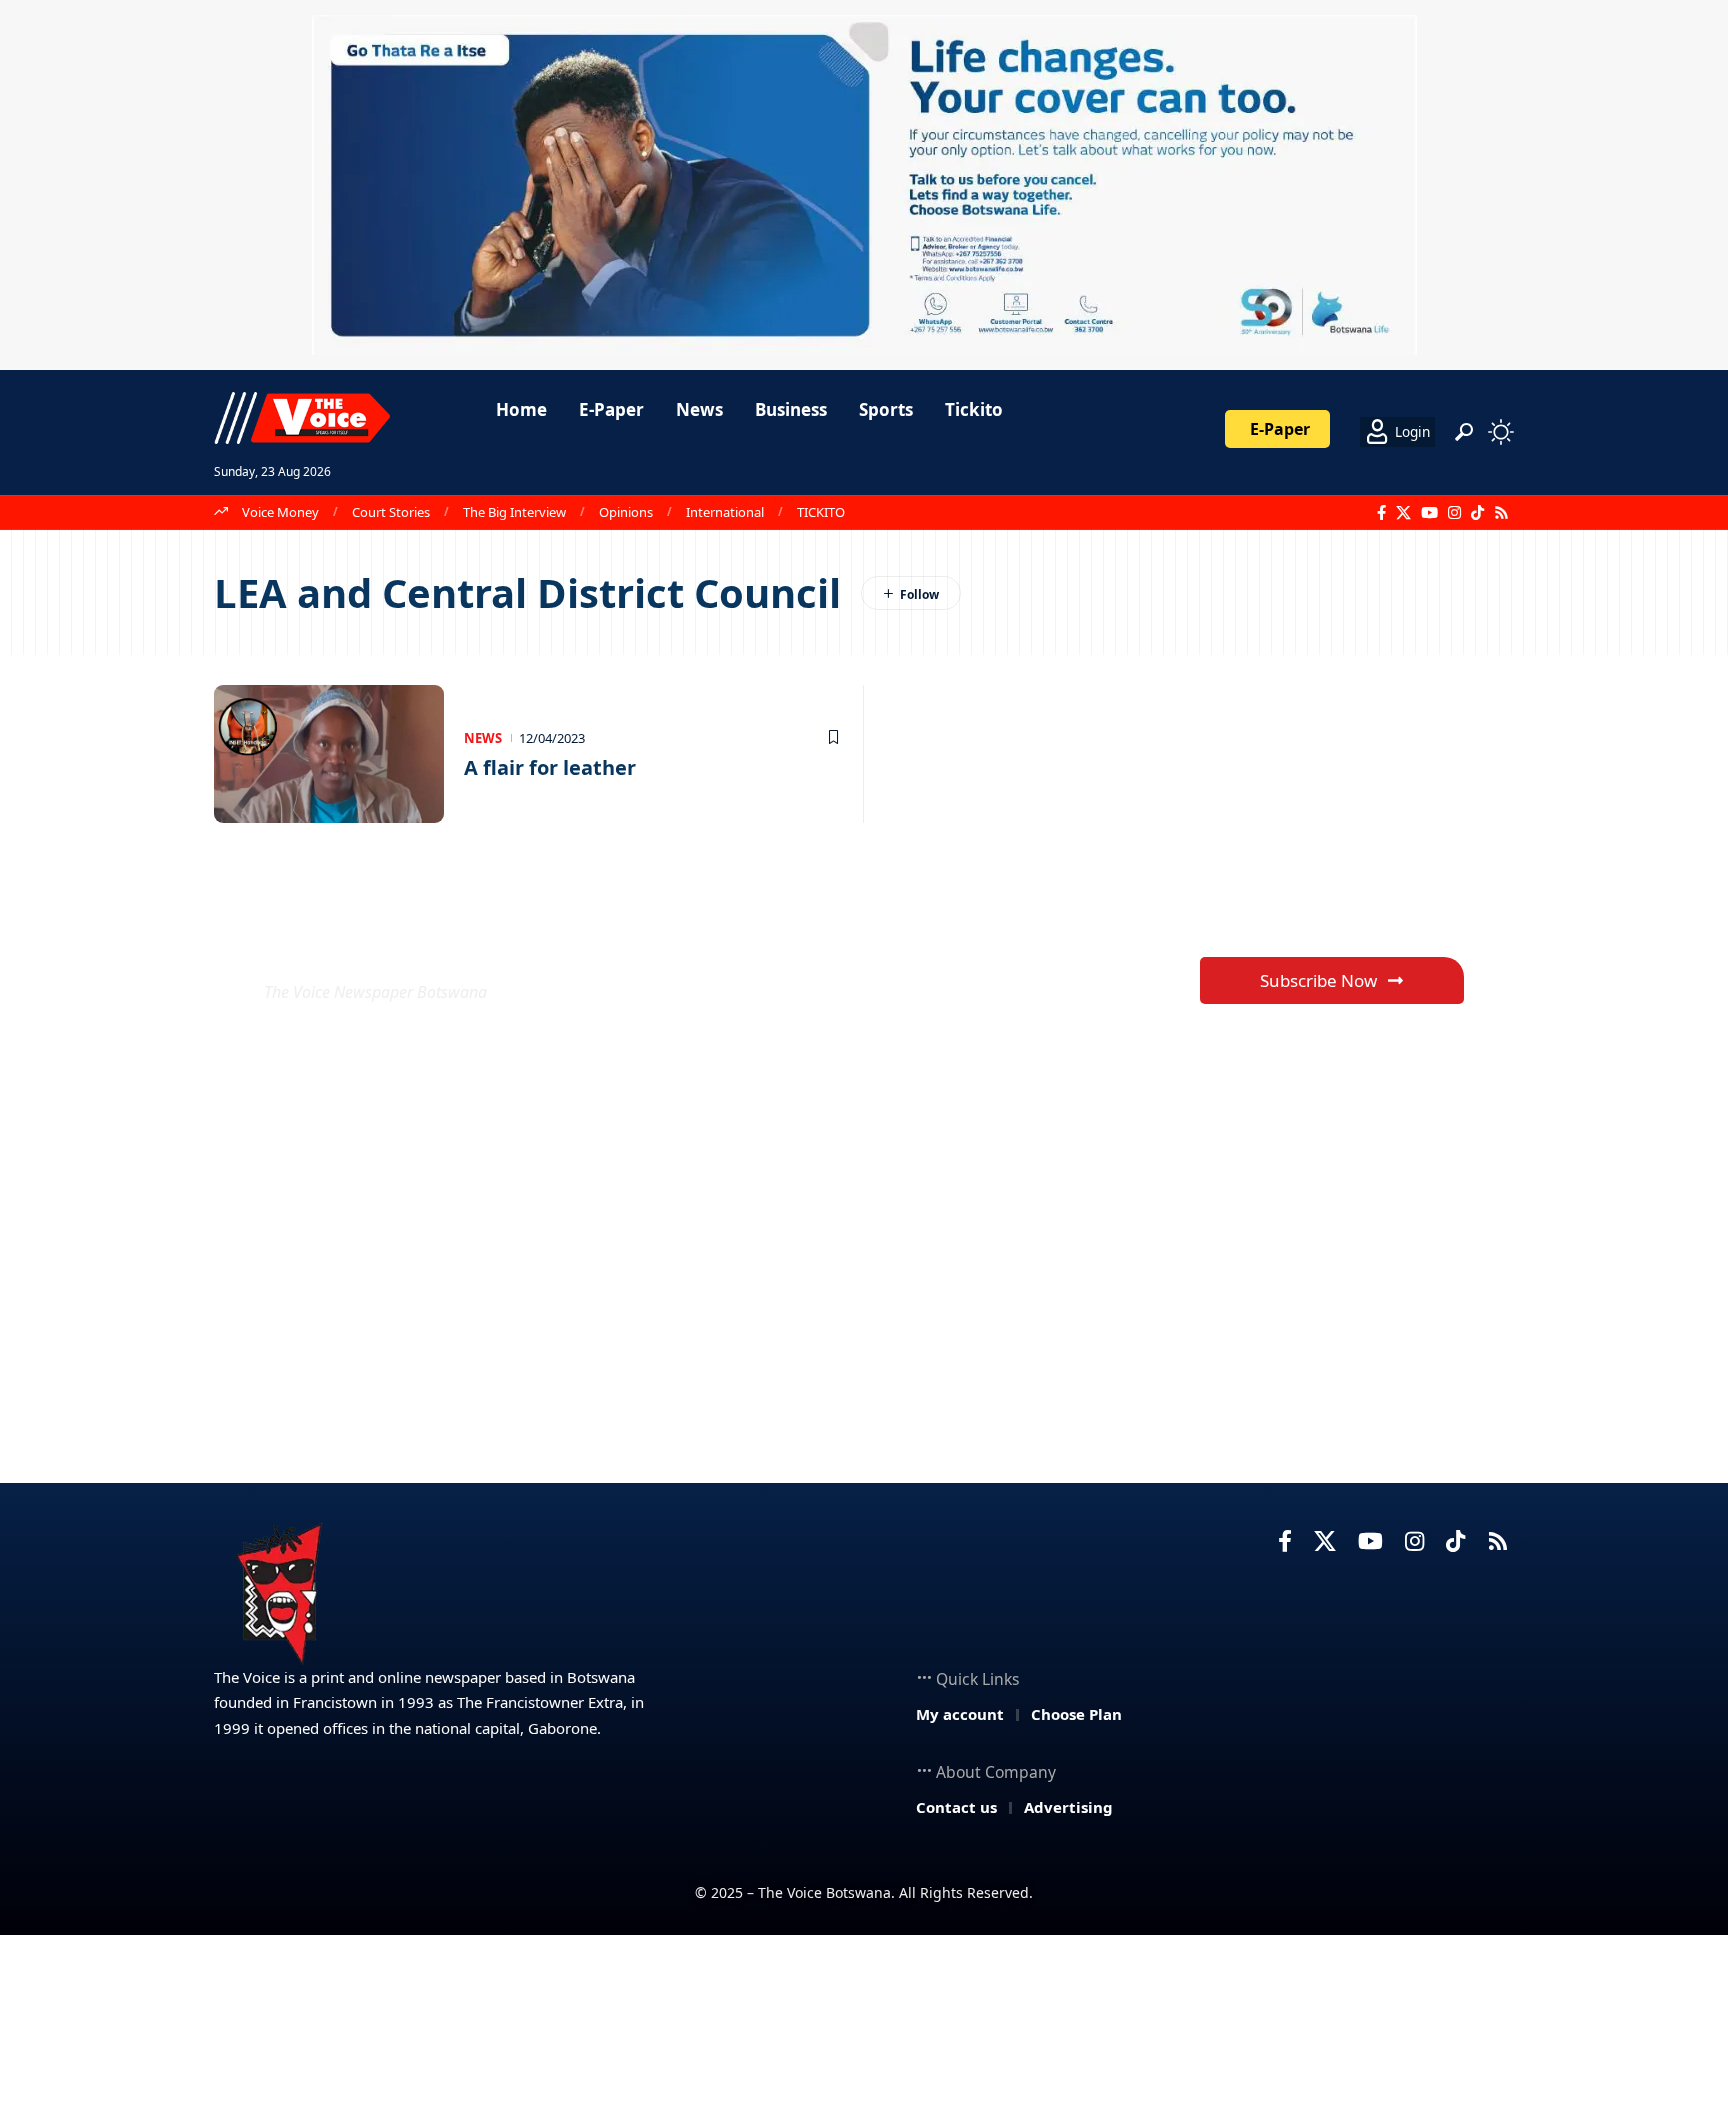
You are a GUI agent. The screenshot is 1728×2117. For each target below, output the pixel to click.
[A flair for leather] (329, 754)
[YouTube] (1429, 513)
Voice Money (280, 512)
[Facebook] (1381, 513)
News (483, 738)
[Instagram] (1454, 513)
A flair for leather (550, 767)
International (725, 512)
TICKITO (821, 512)
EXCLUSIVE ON (412, 943)
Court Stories (391, 512)
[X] (1403, 513)
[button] (1464, 432)
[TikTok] (1477, 513)
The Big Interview (514, 512)
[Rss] (1501, 513)
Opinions (626, 512)
